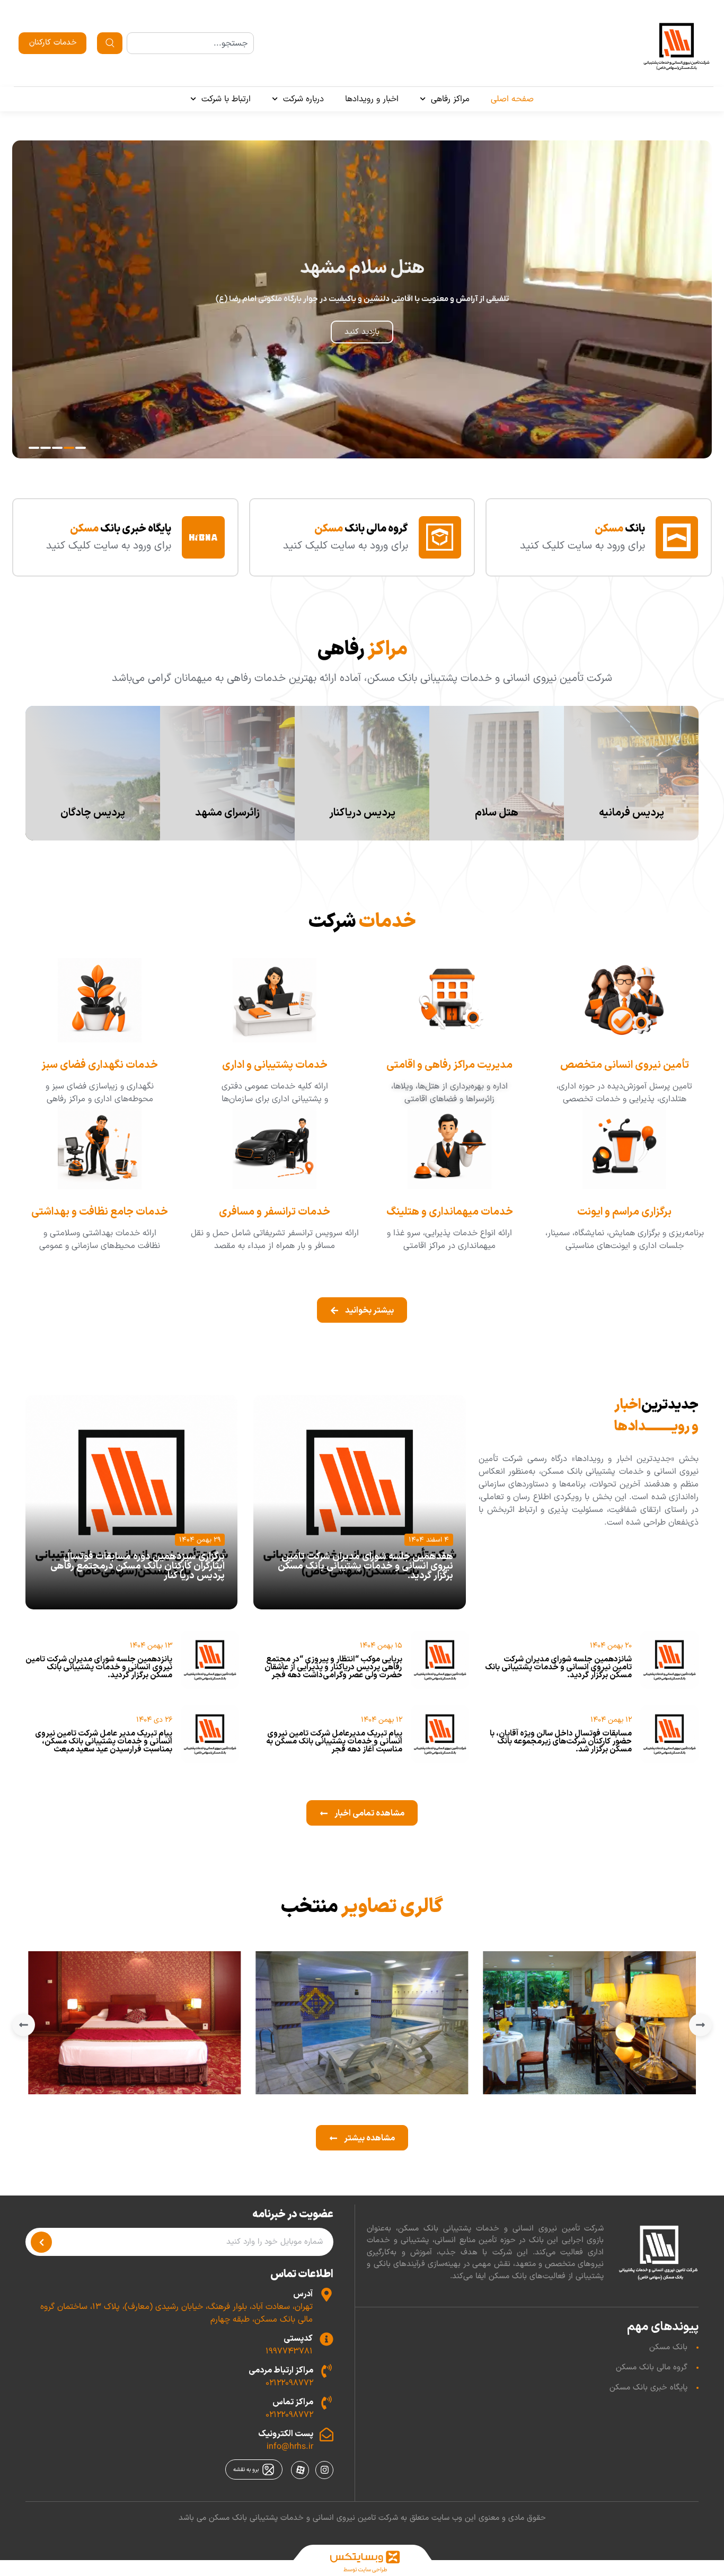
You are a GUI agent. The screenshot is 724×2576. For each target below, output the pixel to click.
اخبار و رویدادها (372, 99)
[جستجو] (110, 43)
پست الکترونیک (286, 2434)
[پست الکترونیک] (326, 2435)
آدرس (303, 2294)
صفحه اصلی (512, 99)
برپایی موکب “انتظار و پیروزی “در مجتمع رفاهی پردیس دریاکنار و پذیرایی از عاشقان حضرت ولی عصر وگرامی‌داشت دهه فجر (333, 1667)
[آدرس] (326, 2295)
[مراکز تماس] (326, 2403)
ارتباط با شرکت (226, 99)
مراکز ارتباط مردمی (281, 2370)
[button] (81, 448)
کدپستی (298, 2339)
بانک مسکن (668, 2347)
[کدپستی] (326, 2339)
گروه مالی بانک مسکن (652, 2367)
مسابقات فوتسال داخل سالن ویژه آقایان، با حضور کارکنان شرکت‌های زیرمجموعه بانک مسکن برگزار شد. (561, 1742)
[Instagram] (324, 2470)
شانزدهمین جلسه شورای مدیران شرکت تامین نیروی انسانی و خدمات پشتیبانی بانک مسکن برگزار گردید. (558, 1667)
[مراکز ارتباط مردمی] (326, 2371)
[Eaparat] (300, 2470)
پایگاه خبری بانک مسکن (648, 2388)
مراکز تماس (293, 2402)
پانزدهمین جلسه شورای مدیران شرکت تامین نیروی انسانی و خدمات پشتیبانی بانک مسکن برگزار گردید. (99, 1667)
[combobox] (190, 43)
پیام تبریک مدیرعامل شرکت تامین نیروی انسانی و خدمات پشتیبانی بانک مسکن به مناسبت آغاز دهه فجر (334, 1742)
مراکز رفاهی (450, 99)
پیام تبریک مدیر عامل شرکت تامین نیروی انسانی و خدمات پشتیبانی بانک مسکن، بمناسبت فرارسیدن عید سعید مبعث (104, 1742)
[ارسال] (41, 2242)
